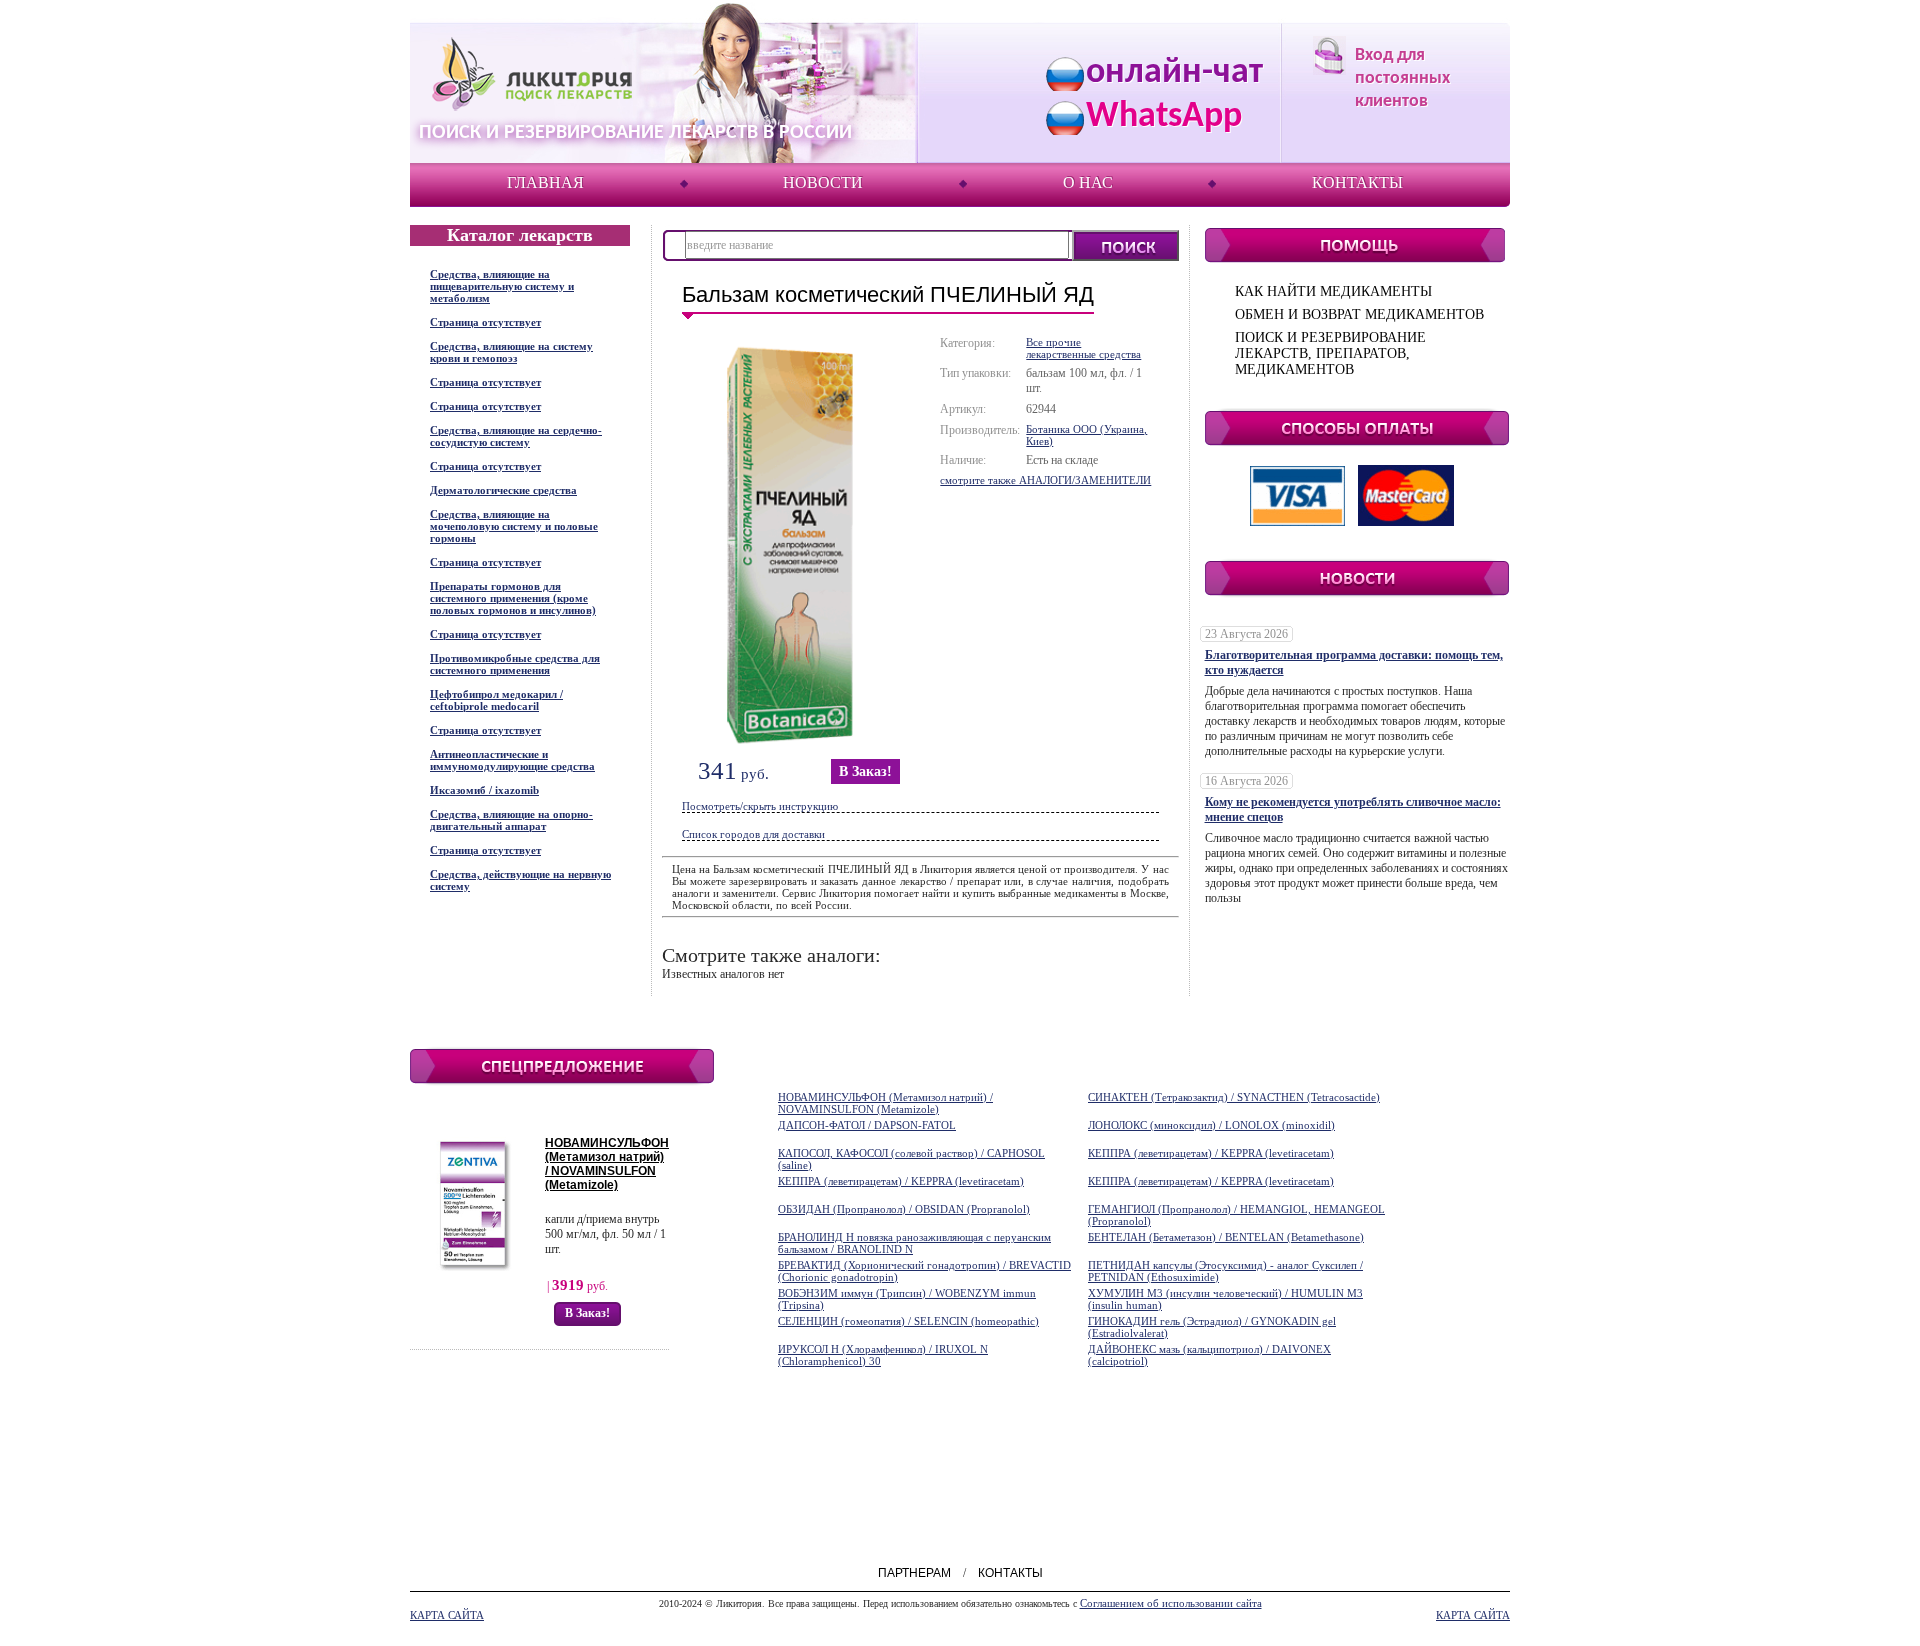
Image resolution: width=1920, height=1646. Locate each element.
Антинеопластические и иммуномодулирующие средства (512, 760)
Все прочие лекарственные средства (1083, 348)
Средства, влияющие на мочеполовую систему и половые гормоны (514, 526)
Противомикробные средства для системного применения (515, 664)
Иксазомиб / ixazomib (484, 790)
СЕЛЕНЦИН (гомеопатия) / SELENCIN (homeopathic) (908, 1321)
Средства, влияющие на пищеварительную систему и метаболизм (502, 286)
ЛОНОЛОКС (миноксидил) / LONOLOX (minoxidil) (1211, 1125)
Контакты (1357, 182)
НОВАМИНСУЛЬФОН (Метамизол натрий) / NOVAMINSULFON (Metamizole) (607, 1164)
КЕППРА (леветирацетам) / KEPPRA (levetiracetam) (1211, 1153)
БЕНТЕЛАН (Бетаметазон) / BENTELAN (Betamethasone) (1226, 1237)
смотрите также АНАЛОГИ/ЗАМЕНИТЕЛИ (1045, 480)
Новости (823, 182)
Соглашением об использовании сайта (1171, 1603)
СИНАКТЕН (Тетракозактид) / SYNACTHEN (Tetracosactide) (1234, 1097)
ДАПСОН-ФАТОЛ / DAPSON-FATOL (867, 1125)
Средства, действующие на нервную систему (520, 880)
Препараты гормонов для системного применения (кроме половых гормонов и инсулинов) (513, 598)
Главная (545, 182)
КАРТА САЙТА (447, 1615)
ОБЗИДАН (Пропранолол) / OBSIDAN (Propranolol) (904, 1209)
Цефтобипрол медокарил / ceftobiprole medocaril (496, 700)
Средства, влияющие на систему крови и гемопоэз (511, 352)
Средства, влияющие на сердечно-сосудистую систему (516, 436)
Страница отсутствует (485, 322)
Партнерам (914, 1573)
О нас (1088, 182)
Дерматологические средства (503, 490)
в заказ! (865, 771)
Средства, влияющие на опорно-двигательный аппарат (511, 820)
